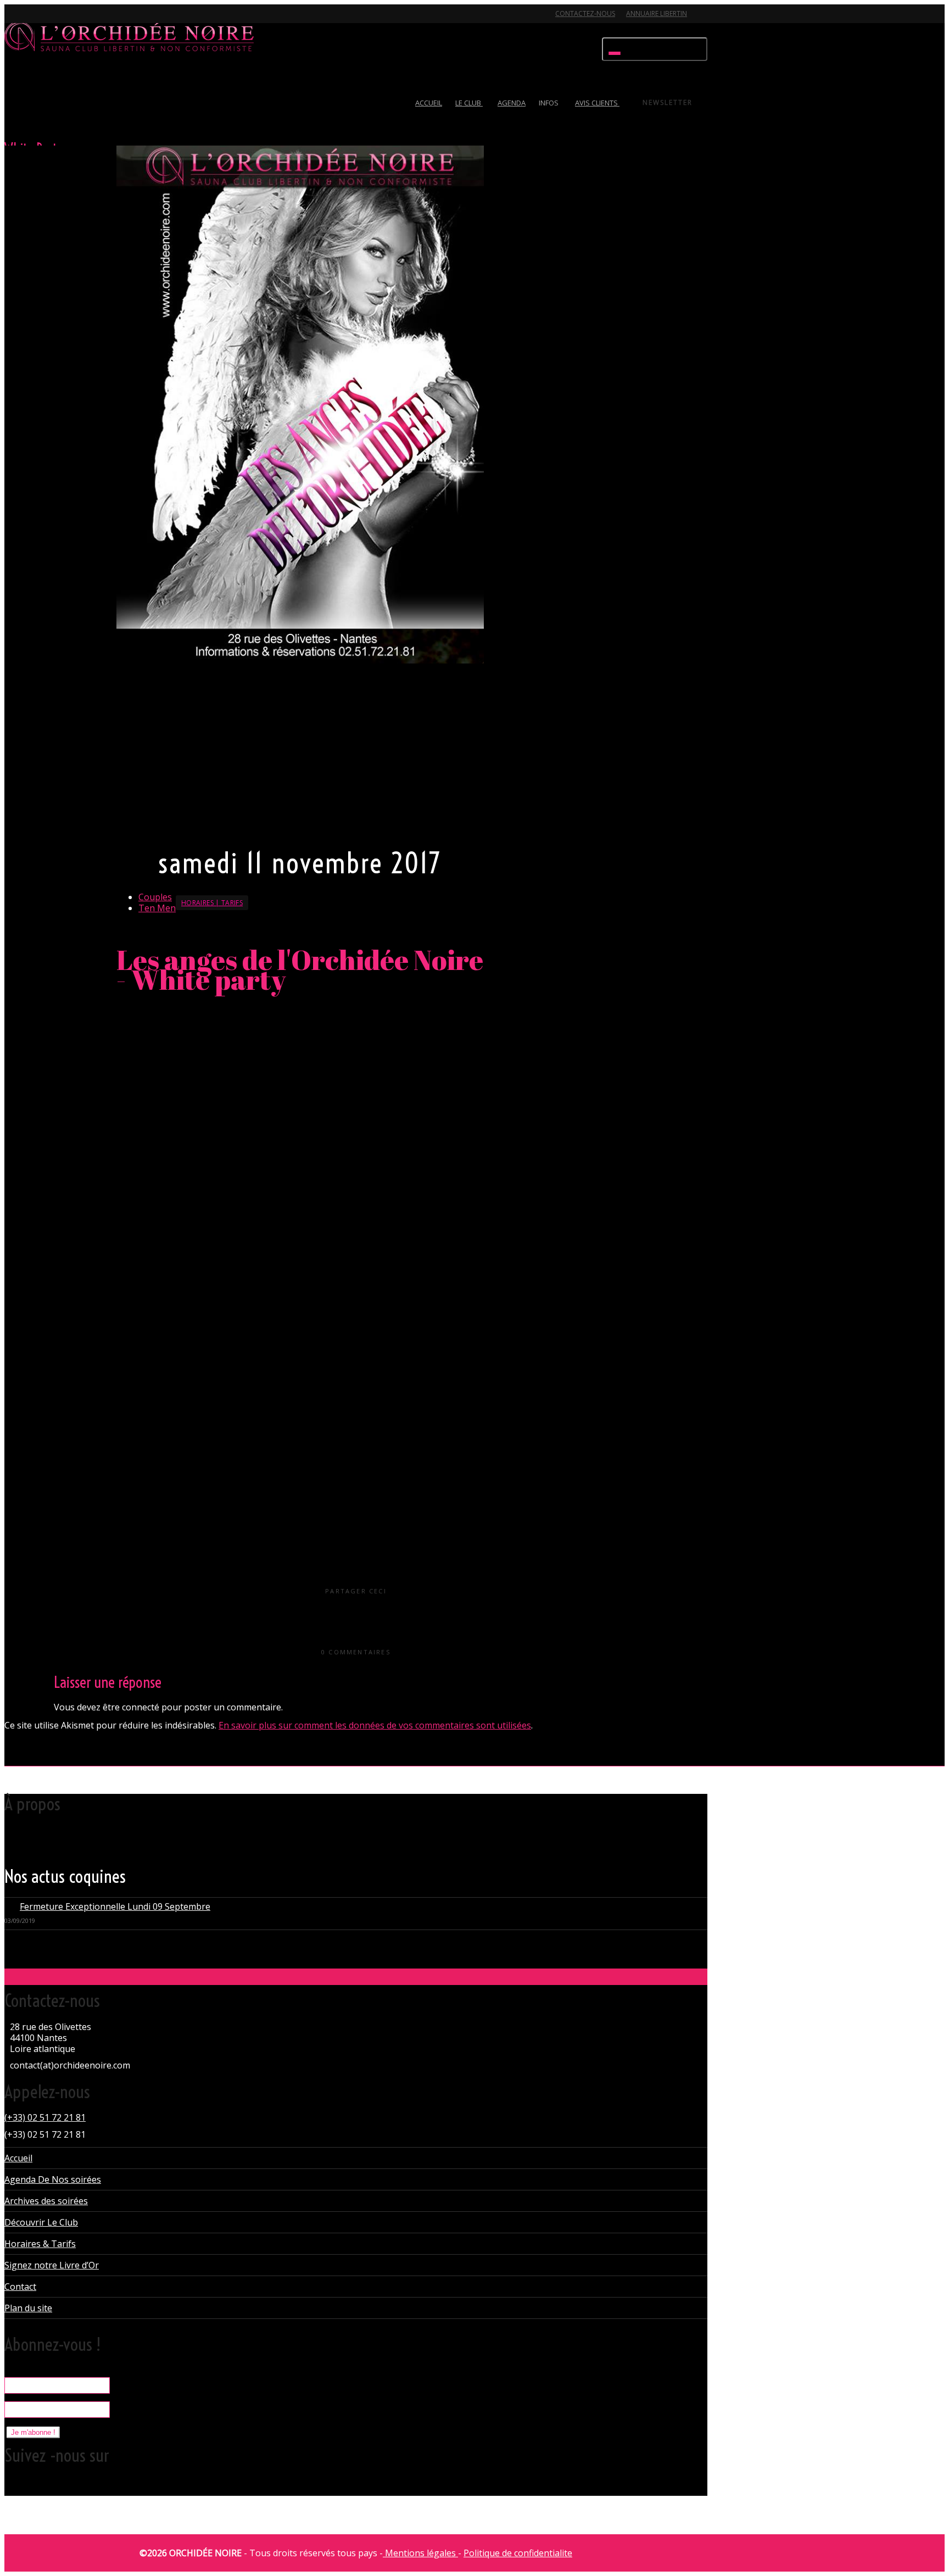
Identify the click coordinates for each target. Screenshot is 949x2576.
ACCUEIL (429, 103)
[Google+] (53, 20)
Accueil (18, 2158)
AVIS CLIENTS (597, 103)
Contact (20, 2287)
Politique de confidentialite (518, 2553)
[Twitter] (14, 20)
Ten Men (157, 908)
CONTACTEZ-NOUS (585, 13)
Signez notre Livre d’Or (52, 2265)
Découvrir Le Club (41, 2222)
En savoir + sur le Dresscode (171, 826)
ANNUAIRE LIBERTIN (657, 13)
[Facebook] (34, 20)
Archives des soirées (46, 2201)
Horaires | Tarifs (212, 903)
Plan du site (28, 2308)
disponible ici (234, 1304)
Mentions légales (420, 2553)
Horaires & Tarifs (40, 2244)
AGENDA (512, 103)
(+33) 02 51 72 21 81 (45, 2117)
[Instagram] (91, 20)
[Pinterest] (72, 20)
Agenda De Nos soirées (53, 2179)
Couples (155, 897)
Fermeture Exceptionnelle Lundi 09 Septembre (115, 1906)
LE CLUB (469, 103)
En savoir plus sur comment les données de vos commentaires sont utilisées (375, 1725)
